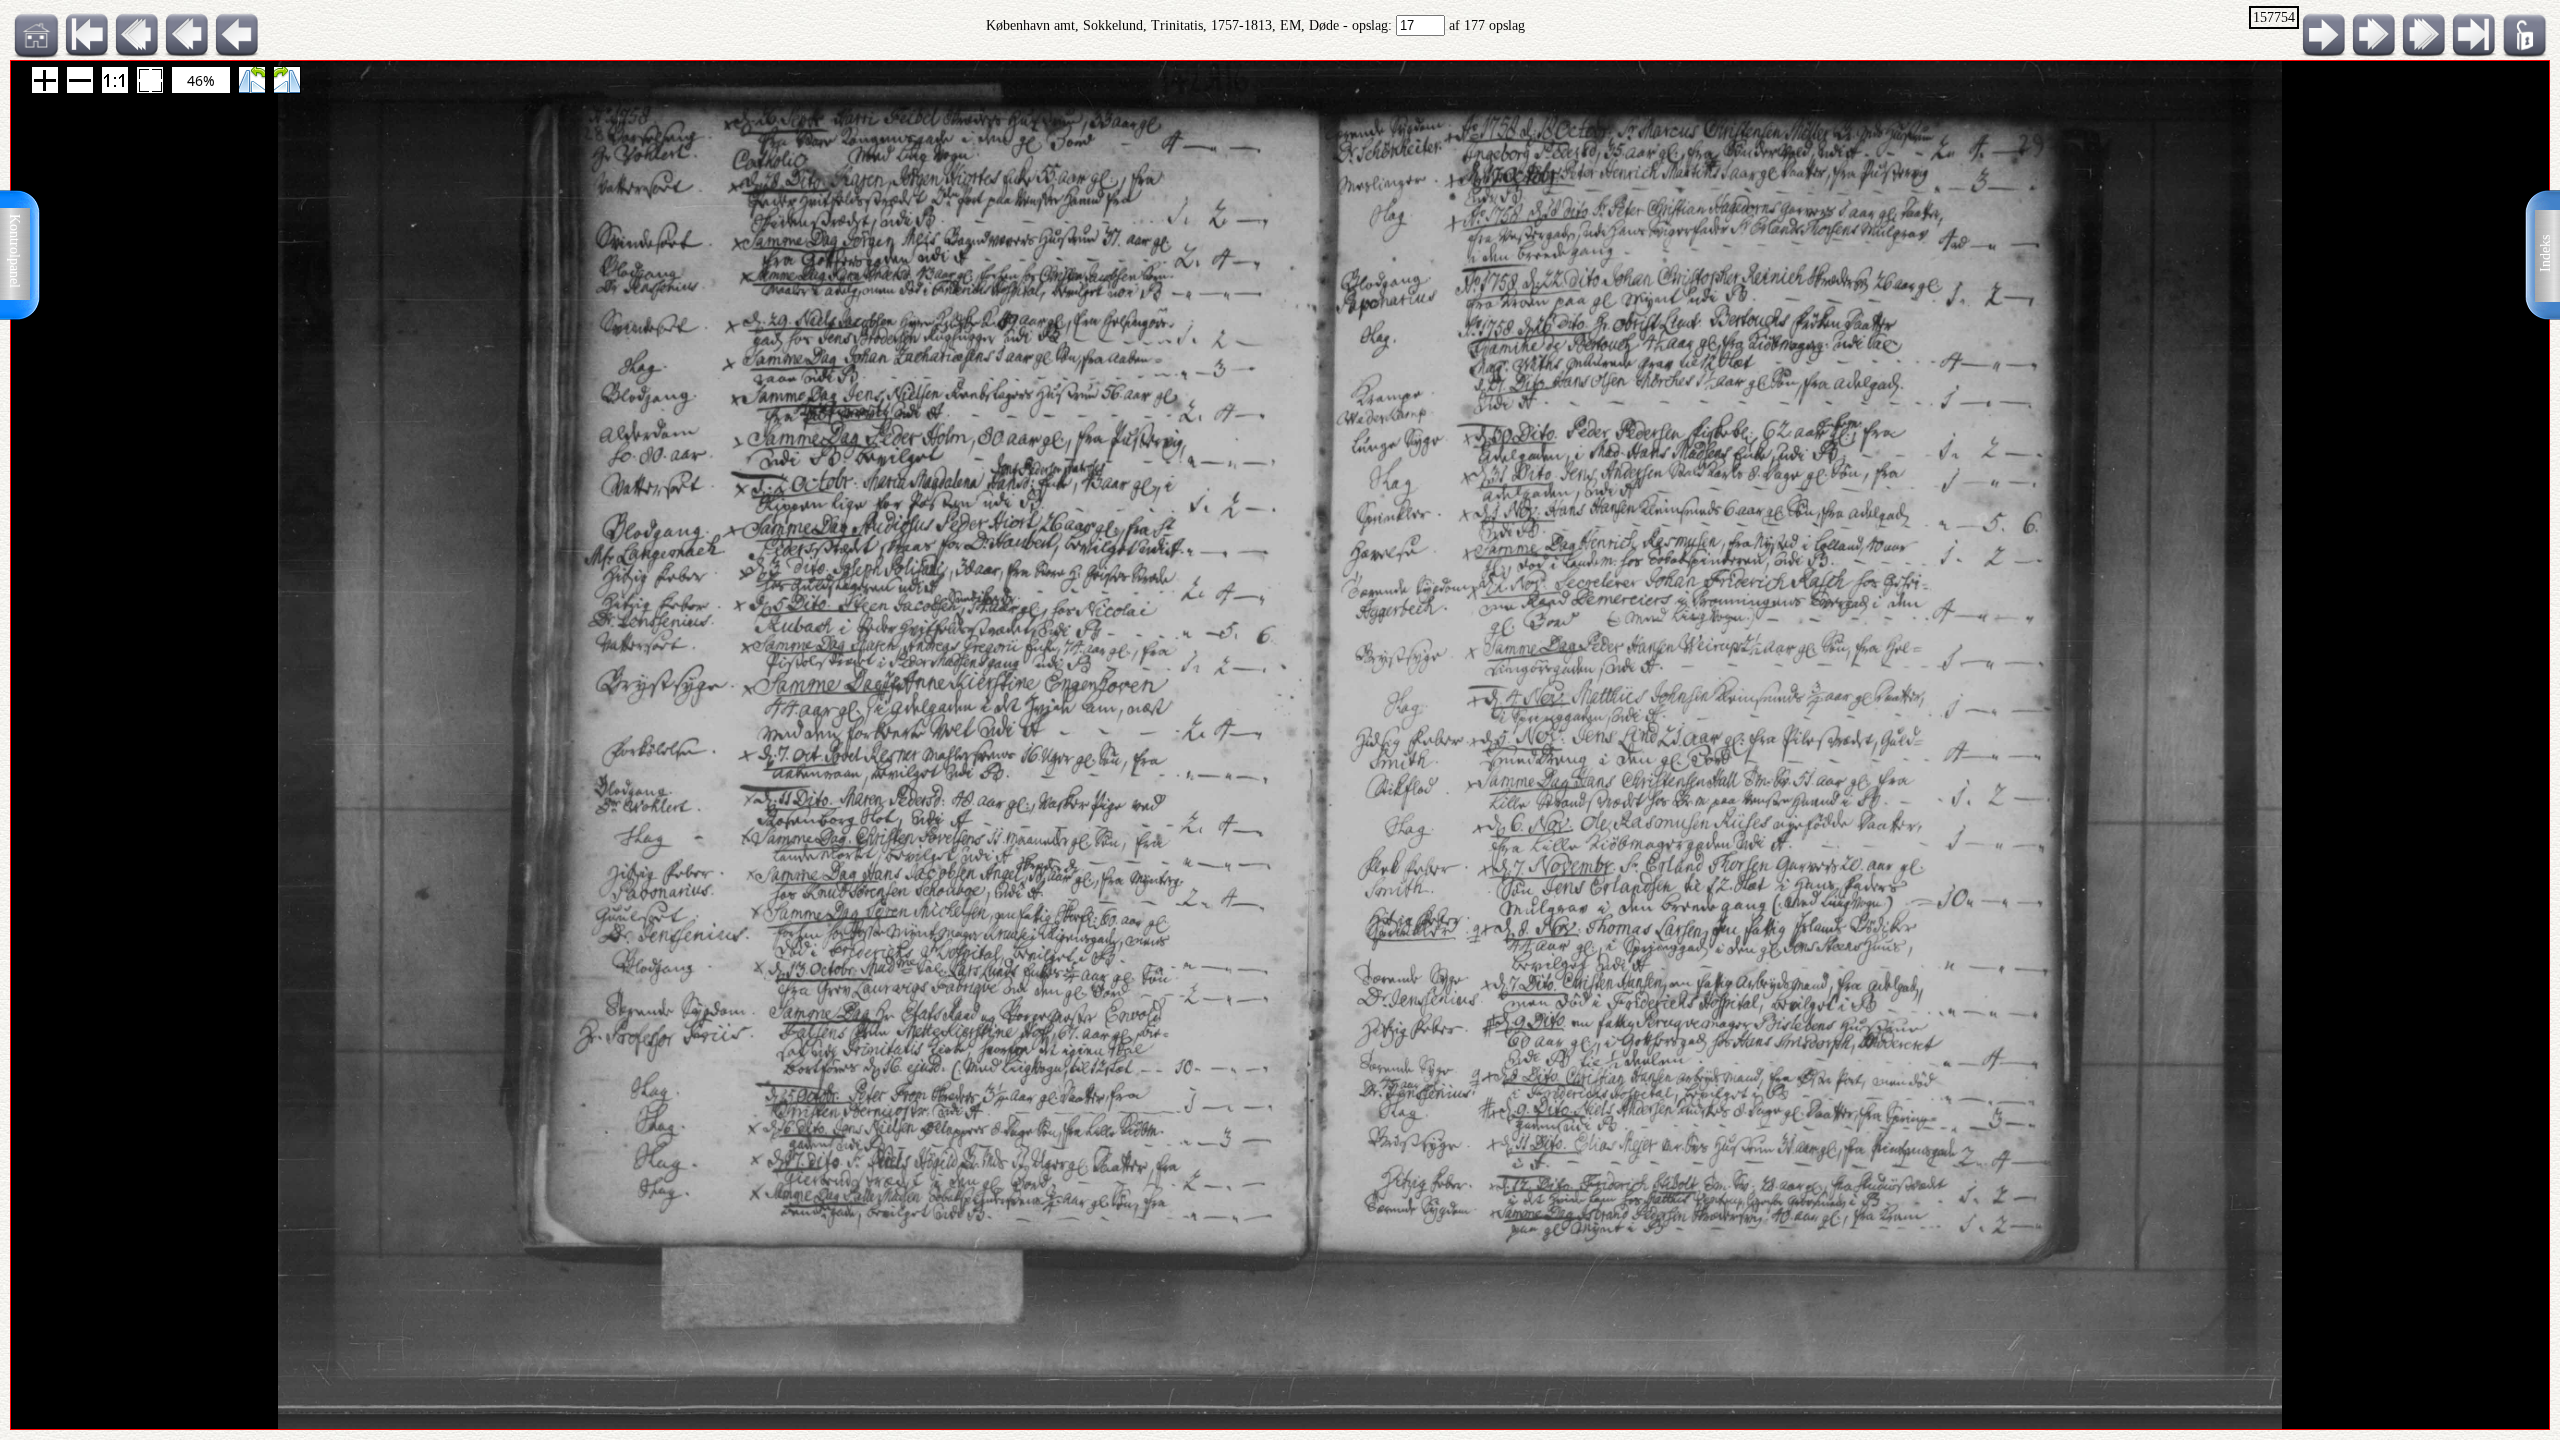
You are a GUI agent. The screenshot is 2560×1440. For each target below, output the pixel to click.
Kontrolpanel (14, 251)
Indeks (2545, 253)
